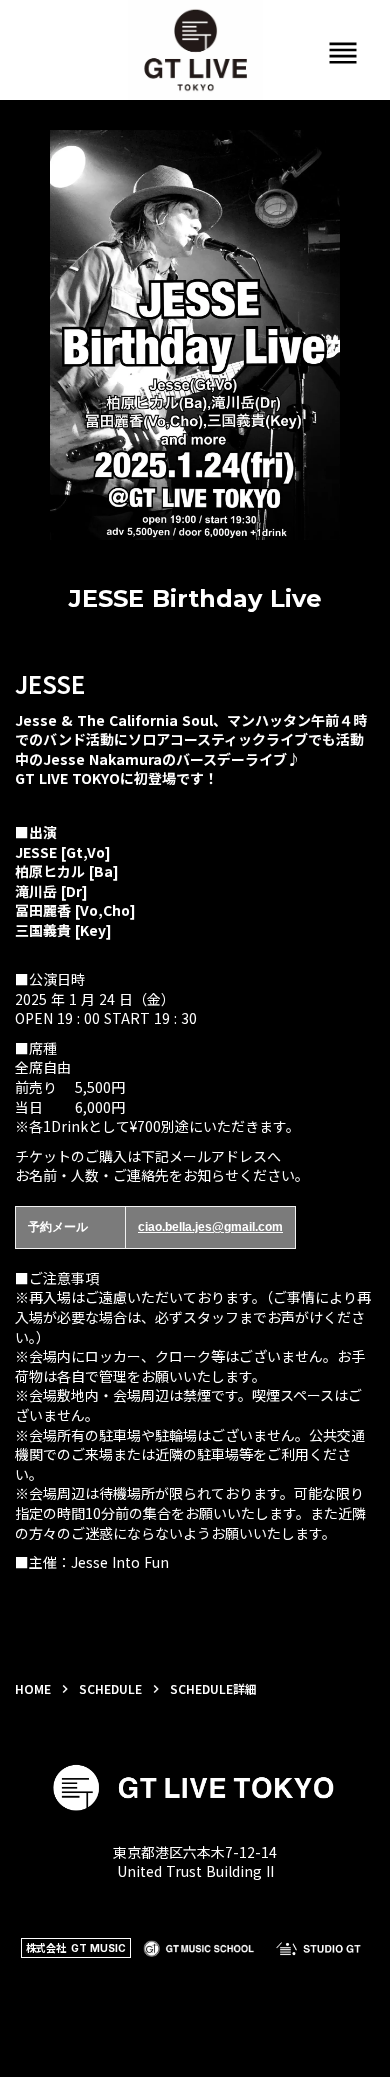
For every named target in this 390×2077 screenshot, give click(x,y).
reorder (343, 53)
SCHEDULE (110, 1689)
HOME (33, 1689)
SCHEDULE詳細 (213, 1689)
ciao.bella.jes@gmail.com (210, 1227)
